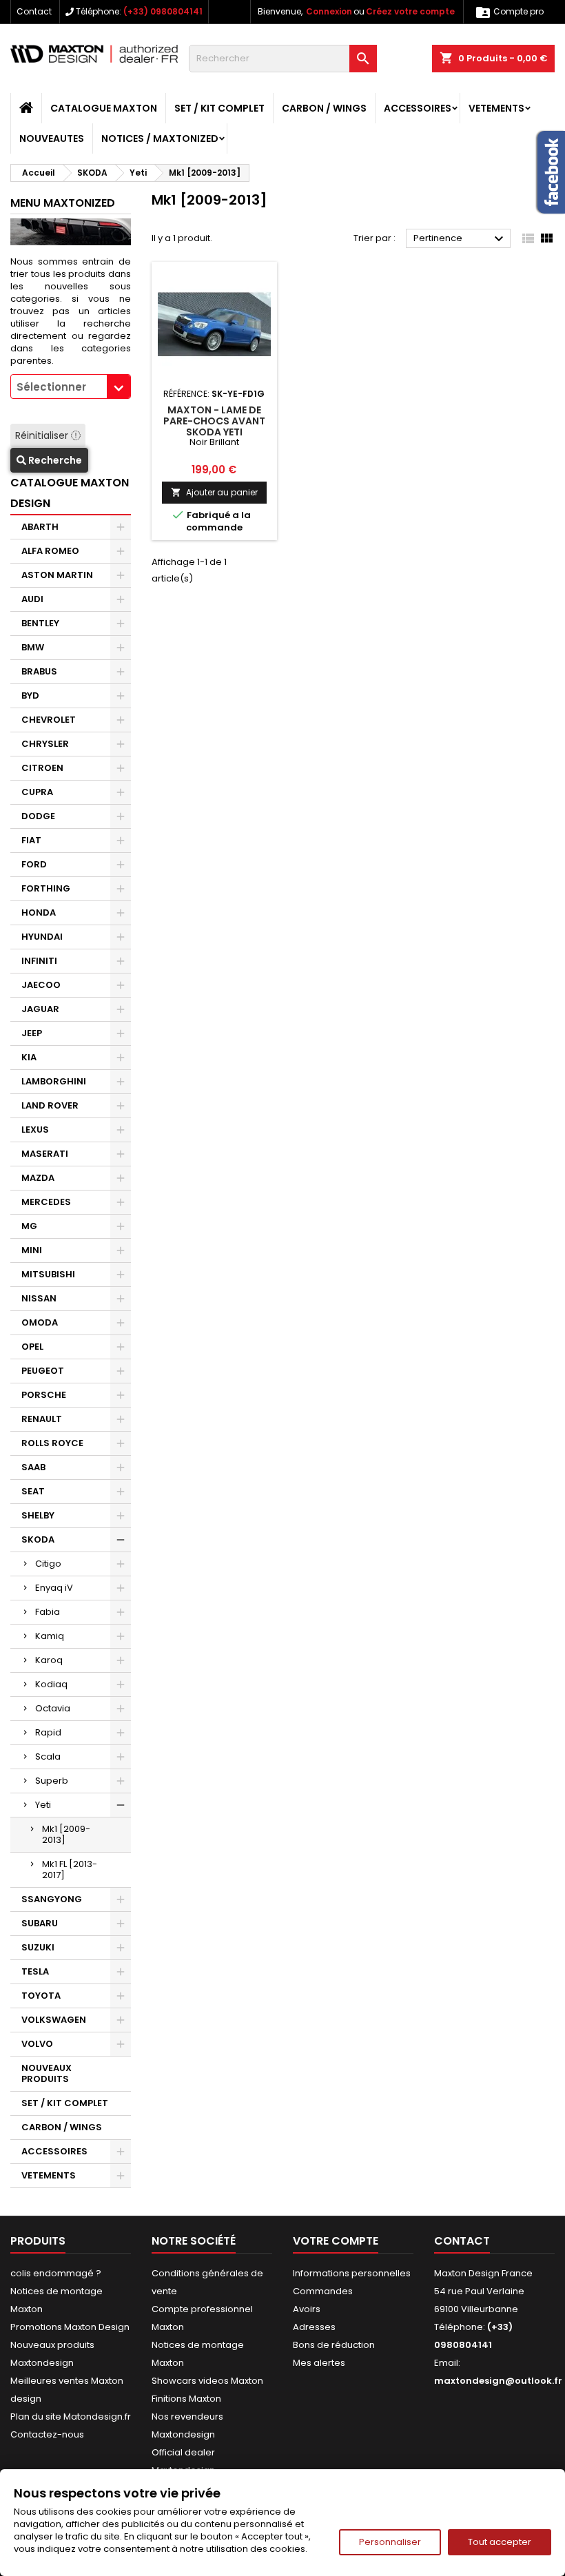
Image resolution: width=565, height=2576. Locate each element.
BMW (33, 647)
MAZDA (38, 1178)
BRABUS (39, 671)
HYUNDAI (42, 937)
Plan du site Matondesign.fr (71, 2417)
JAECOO (41, 985)
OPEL (32, 1347)
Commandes (323, 2291)
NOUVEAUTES (52, 138)
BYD (30, 695)
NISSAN (39, 1298)
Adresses (314, 2327)
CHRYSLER (45, 744)
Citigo (48, 1564)
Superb (52, 1781)
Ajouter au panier (214, 492)
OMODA (40, 1322)
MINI (32, 1250)
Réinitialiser (43, 435)
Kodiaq (51, 1684)
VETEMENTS (496, 108)
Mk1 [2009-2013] (66, 1834)
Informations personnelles (352, 2273)
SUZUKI (38, 1947)
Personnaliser (390, 2542)
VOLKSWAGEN (54, 2020)
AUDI (32, 599)
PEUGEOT (43, 1371)
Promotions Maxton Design (70, 2327)
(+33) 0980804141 (163, 11)
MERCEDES (46, 1202)
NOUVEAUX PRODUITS (47, 2073)
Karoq (49, 1660)
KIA (29, 1057)
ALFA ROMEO (50, 551)
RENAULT (42, 1419)
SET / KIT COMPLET (219, 108)
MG (29, 1226)
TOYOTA (41, 1996)
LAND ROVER (50, 1105)
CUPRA (37, 792)
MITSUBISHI (48, 1274)
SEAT (33, 1491)
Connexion (329, 11)
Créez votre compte (410, 11)
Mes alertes (319, 2363)
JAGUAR (40, 1009)
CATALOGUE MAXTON (104, 108)
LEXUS (35, 1130)
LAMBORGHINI (54, 1081)
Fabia (48, 1612)
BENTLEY (40, 623)
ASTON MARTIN (57, 575)
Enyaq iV (54, 1588)
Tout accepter (500, 2542)
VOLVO (37, 2044)
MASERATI (45, 1154)
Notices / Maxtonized (160, 138)
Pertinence (460, 239)
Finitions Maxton (186, 2399)
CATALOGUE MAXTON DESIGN (70, 493)
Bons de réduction (334, 2345)
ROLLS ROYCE (52, 1443)
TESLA (35, 1971)
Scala (48, 1756)
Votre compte (336, 2241)
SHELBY (38, 1515)
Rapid (48, 1732)
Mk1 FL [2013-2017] (70, 1869)
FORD (34, 864)
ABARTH (40, 527)
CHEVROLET (49, 720)
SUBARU (40, 1923)
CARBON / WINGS (324, 108)
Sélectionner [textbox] (51, 387)
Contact (34, 11)
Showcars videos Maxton (207, 2381)
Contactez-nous (47, 2434)
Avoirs (307, 2309)
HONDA (39, 913)
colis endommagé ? (56, 2273)
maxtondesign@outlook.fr (498, 2381)
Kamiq (50, 1636)
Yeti (43, 1805)
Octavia (53, 1708)
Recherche (54, 460)
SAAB (33, 1467)
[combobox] (71, 387)
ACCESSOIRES (418, 108)
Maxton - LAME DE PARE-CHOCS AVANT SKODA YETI (214, 421)
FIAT (31, 840)
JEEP (32, 1033)
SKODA (38, 1539)
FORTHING (46, 888)
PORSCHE (44, 1395)
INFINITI (39, 961)
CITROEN (42, 768)
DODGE (38, 816)
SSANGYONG (52, 1899)
